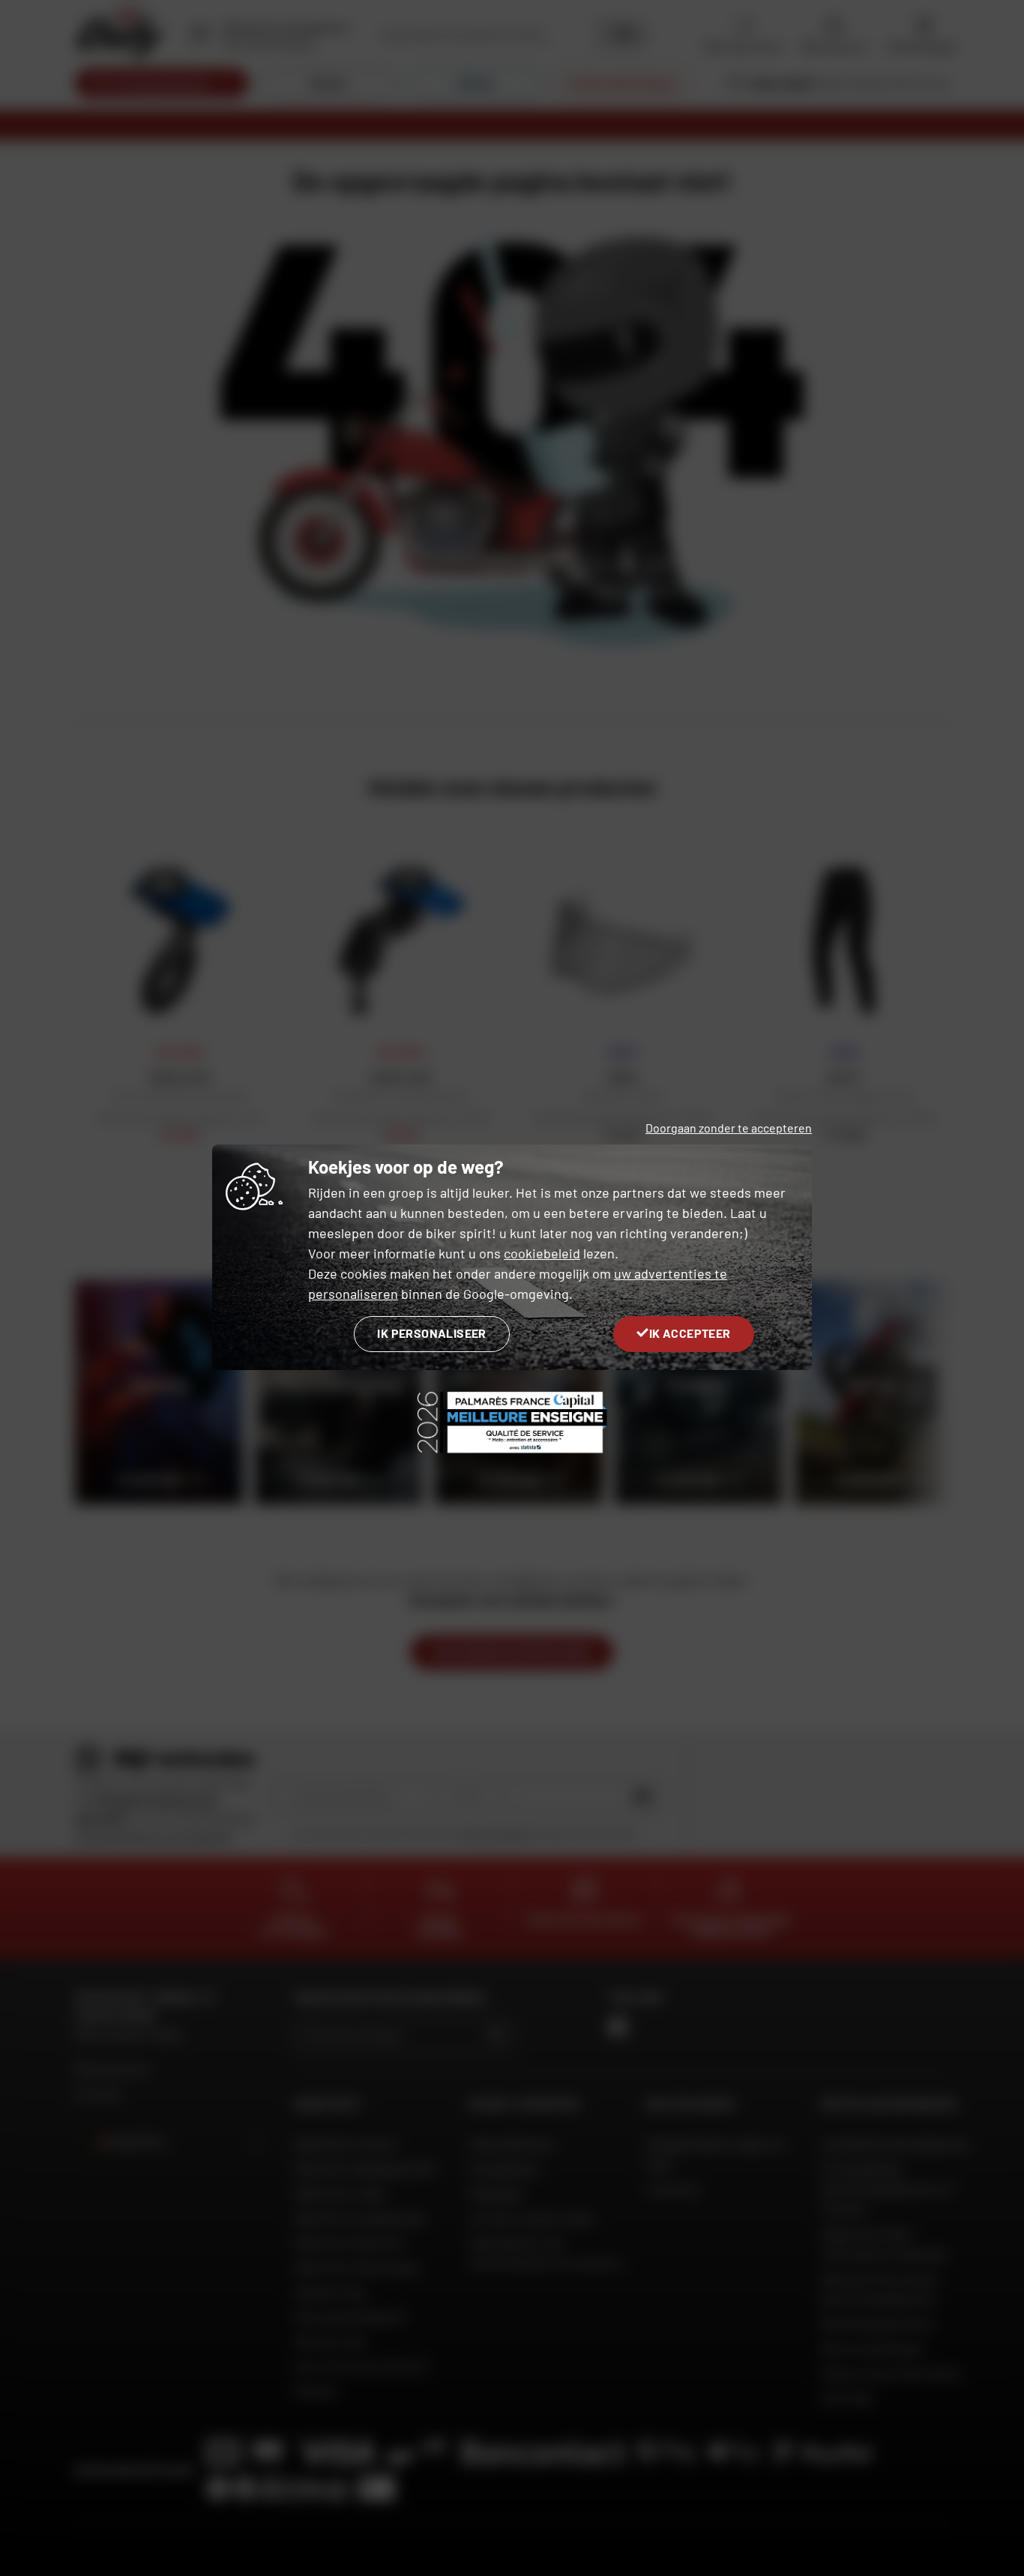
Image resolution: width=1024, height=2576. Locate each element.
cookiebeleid (542, 1253)
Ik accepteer (690, 1333)
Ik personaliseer (431, 1333)
